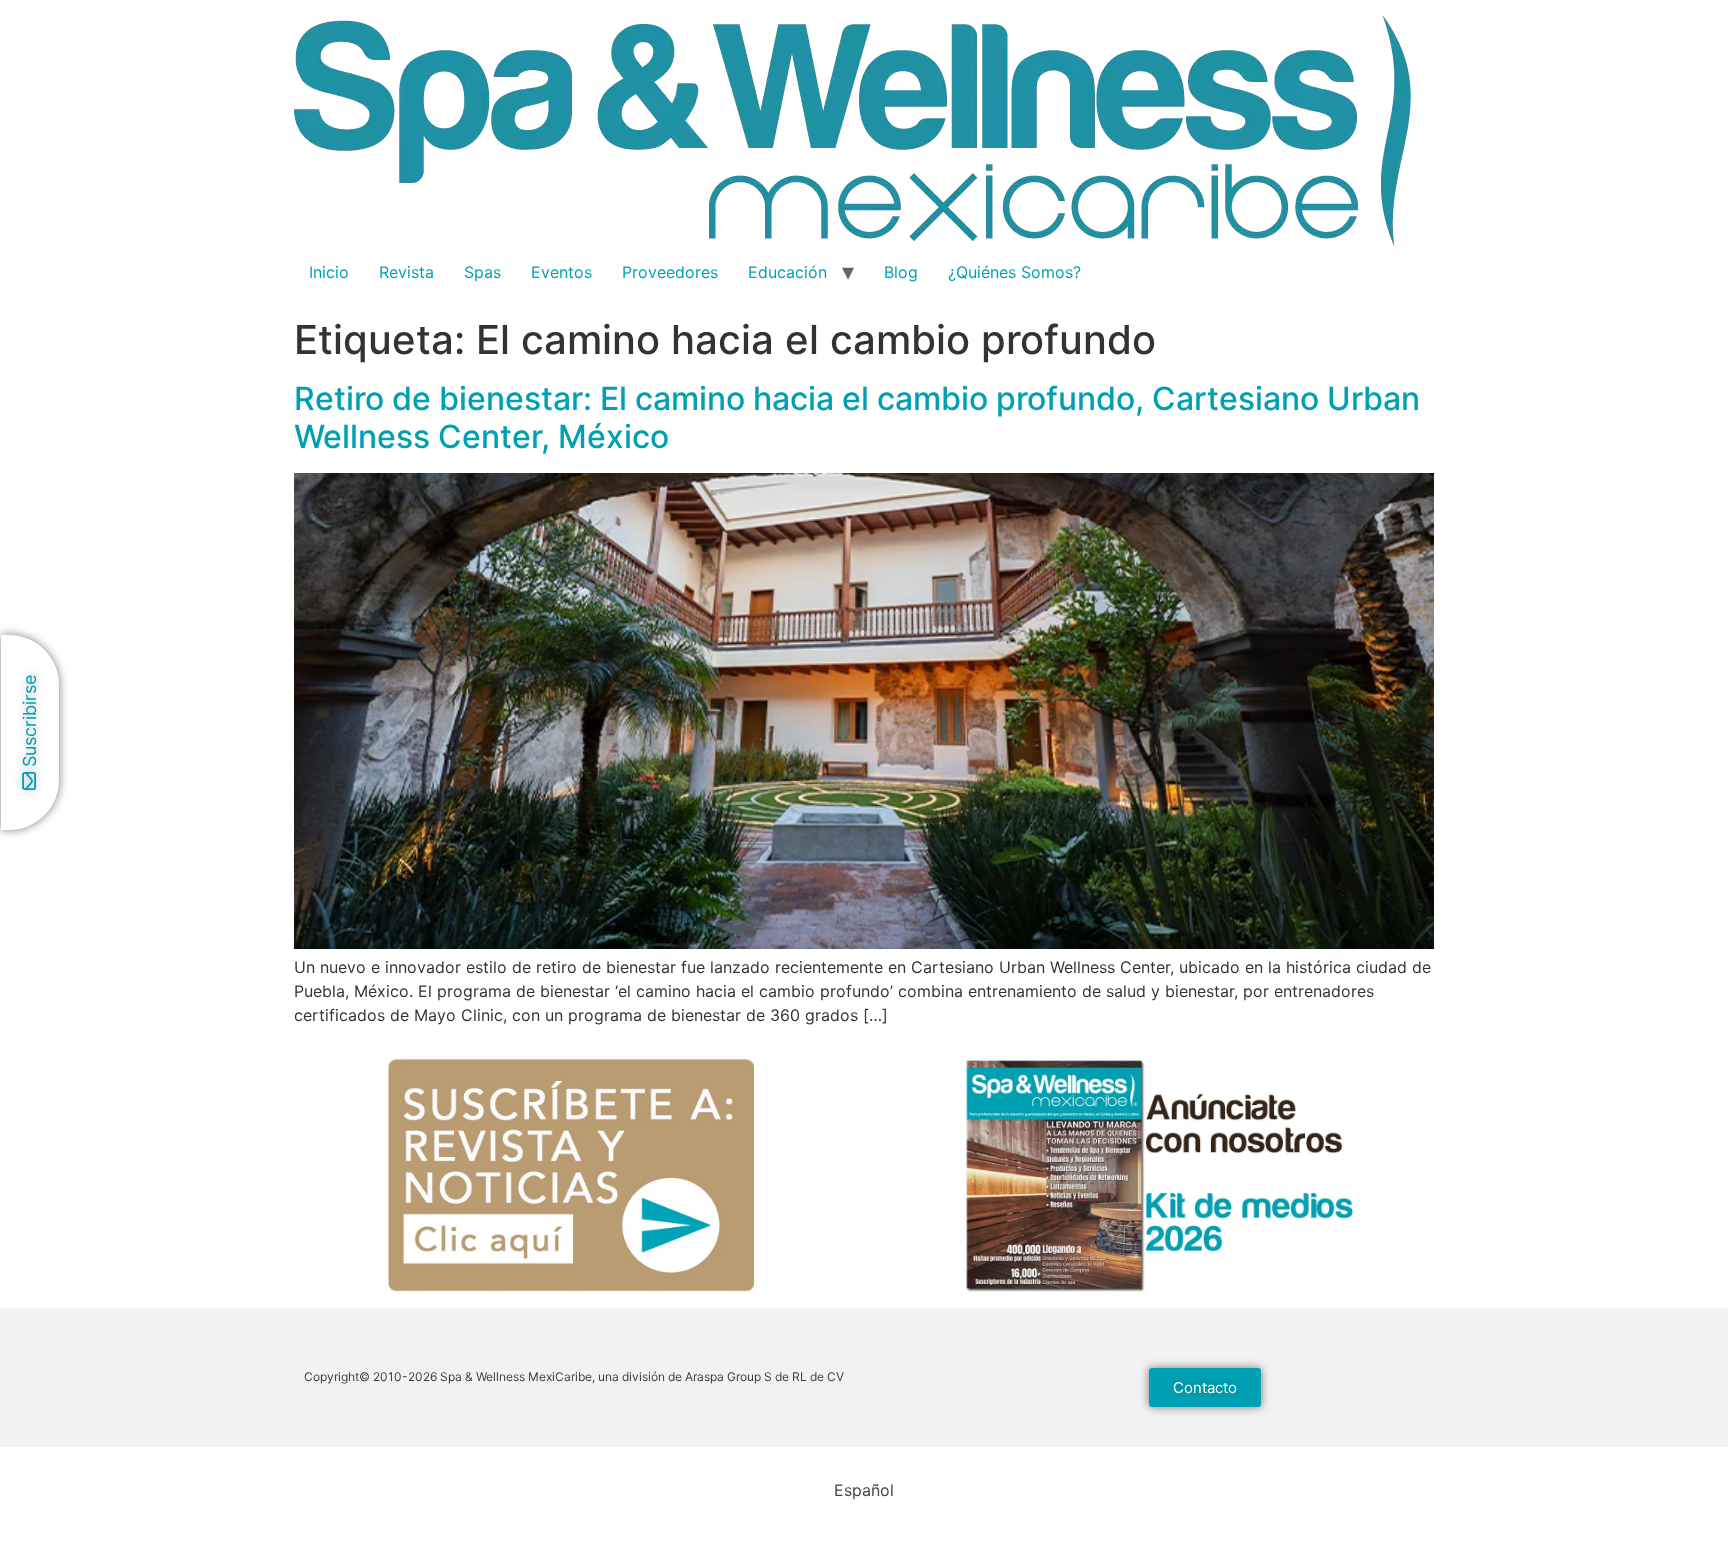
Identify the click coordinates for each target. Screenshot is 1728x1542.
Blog (901, 272)
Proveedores (670, 272)
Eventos (561, 272)
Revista (406, 272)
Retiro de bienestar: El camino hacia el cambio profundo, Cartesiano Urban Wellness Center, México (857, 417)
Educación (787, 272)
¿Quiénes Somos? (1014, 272)
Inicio (329, 272)
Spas (482, 272)
